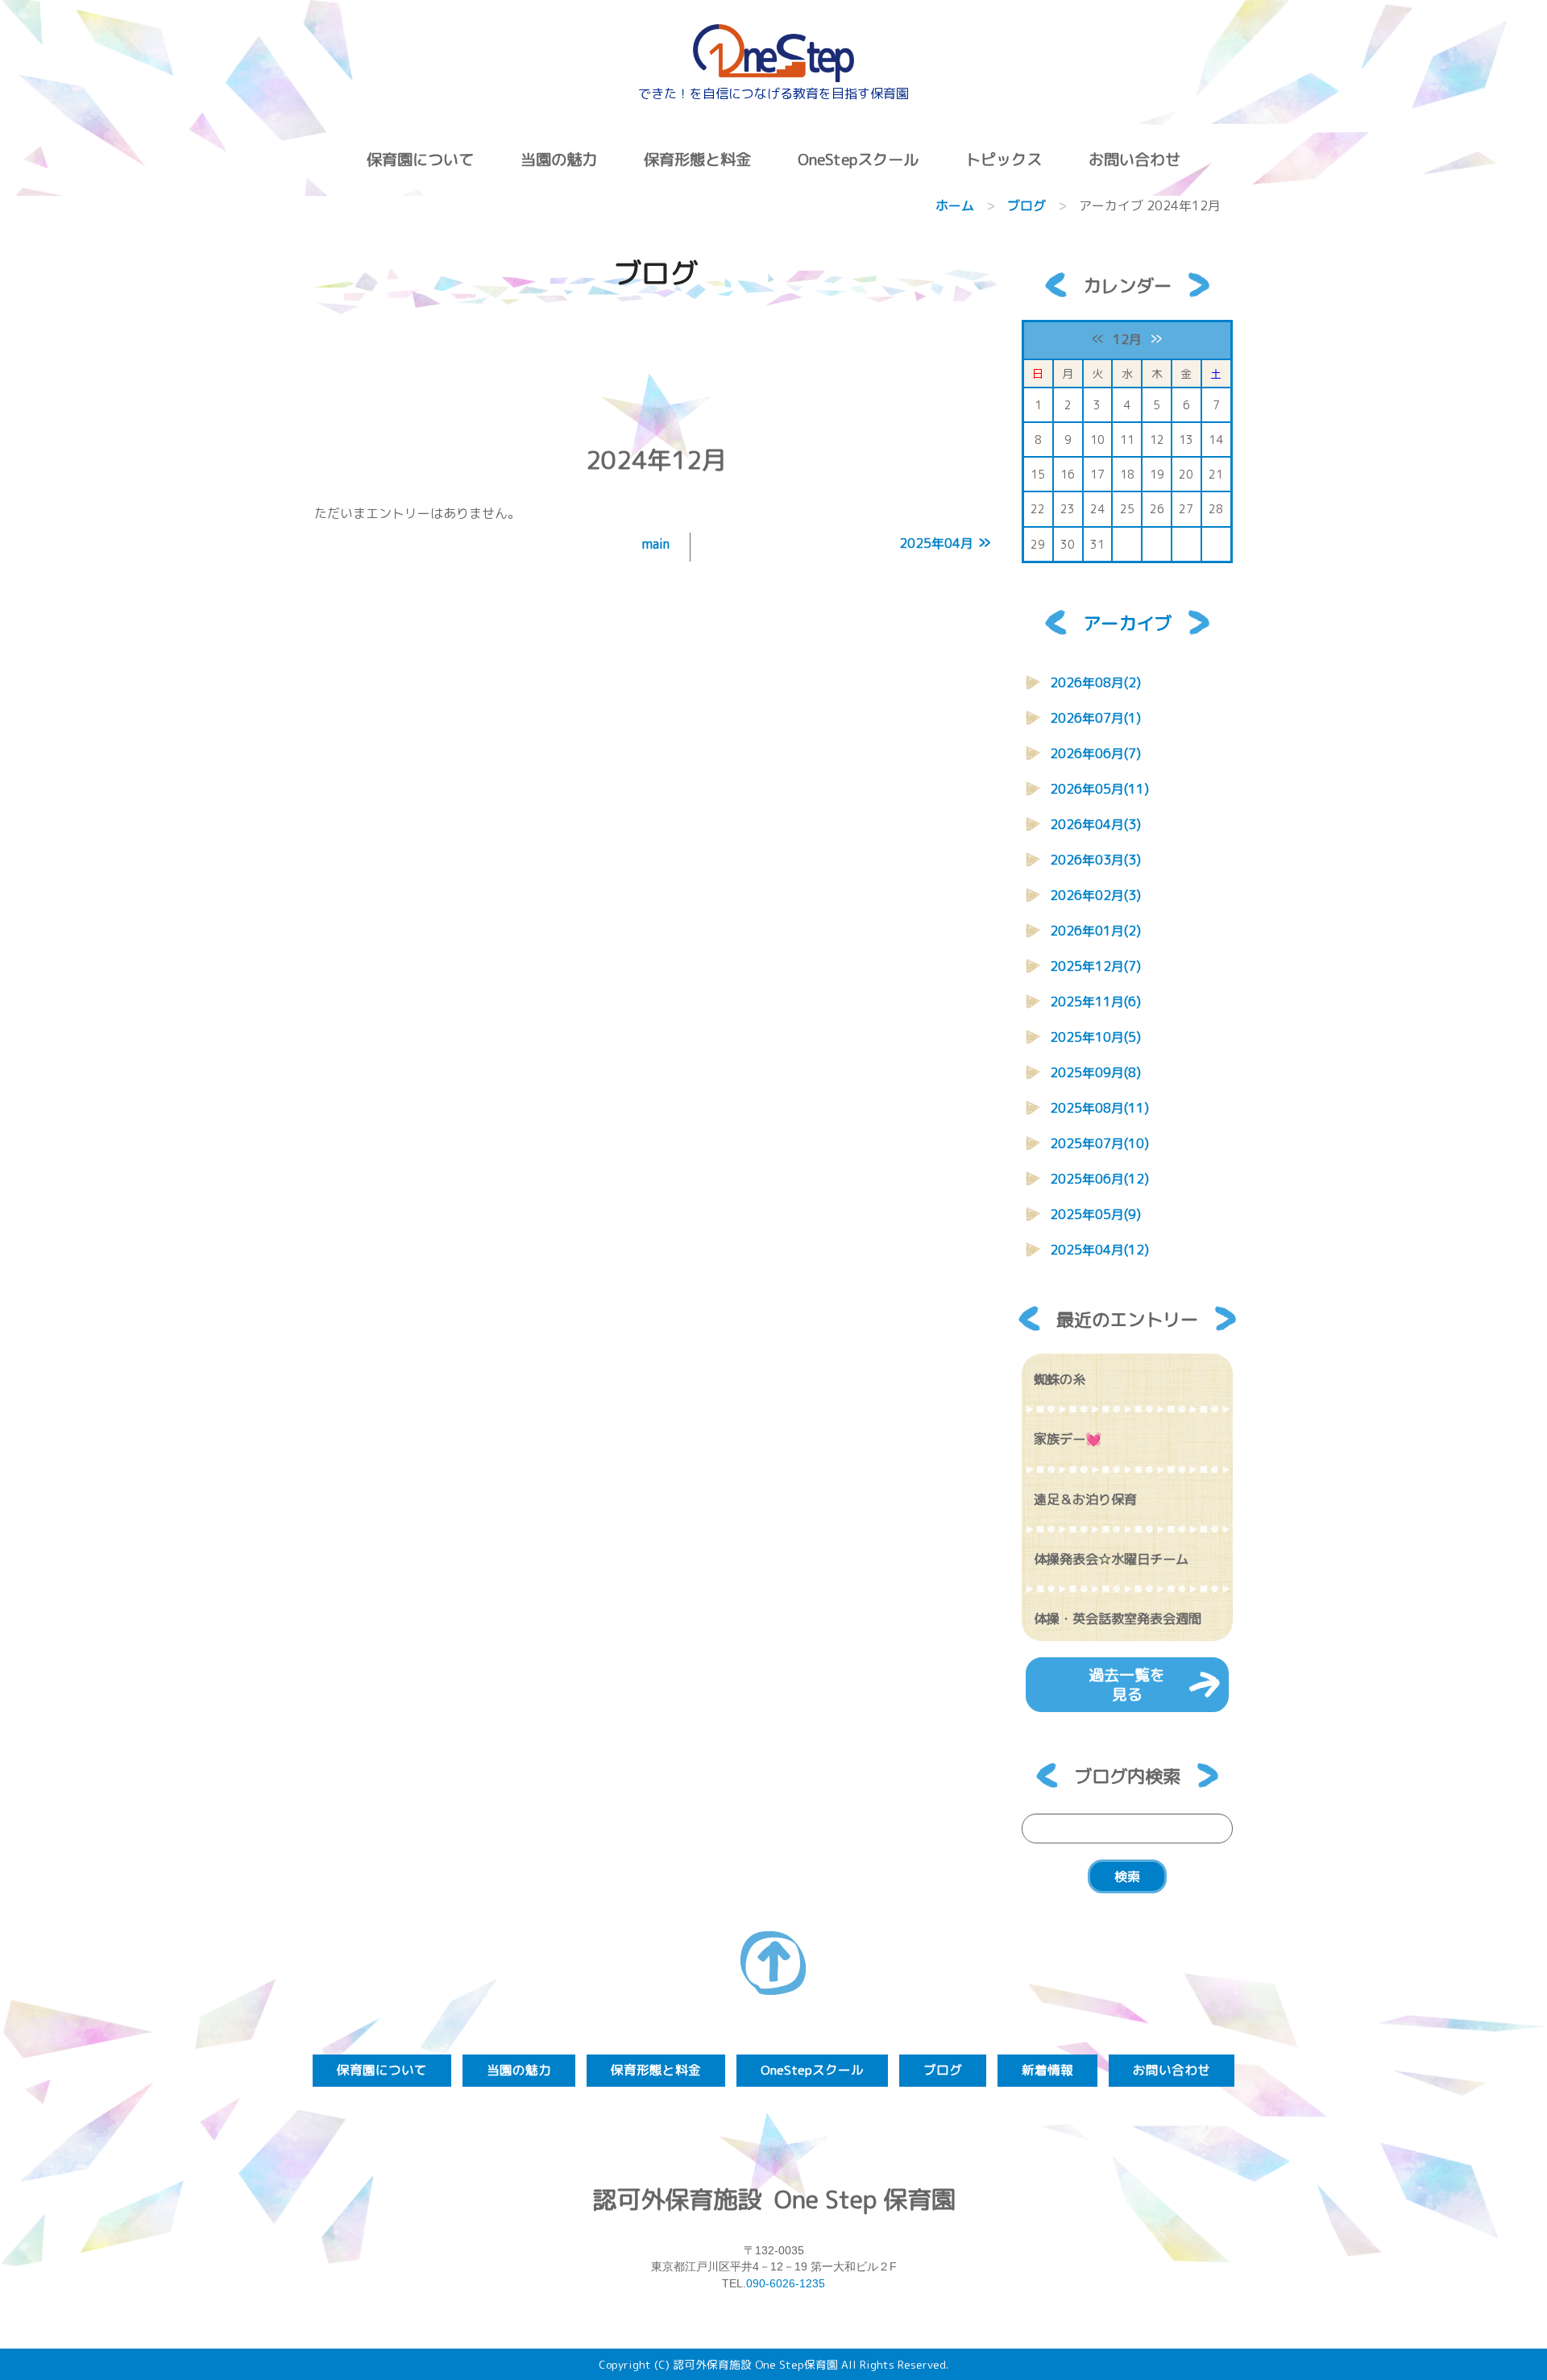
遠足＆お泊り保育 (1085, 1499)
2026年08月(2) (1095, 682)
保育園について (420, 159)
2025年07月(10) (1099, 1143)
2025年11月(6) (1095, 1001)
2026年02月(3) (1095, 895)
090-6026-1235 (786, 2283)
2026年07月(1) (1095, 718)
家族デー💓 (1068, 1439)
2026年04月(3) (1095, 824)
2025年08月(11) (1099, 1108)
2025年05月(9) (1095, 1214)
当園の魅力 (559, 159)
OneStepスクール (858, 159)
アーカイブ (1127, 623)
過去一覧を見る (1127, 1684)
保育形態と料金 (697, 159)
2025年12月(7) (1095, 966)
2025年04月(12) (1099, 1250)
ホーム (955, 205)
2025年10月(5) (1095, 1037)
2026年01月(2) (1095, 931)
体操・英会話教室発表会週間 (1118, 1619)
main (656, 544)
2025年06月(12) (1099, 1179)
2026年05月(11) (1099, 789)
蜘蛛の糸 (1060, 1379)
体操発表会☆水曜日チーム (1111, 1559)
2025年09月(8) (1095, 1072)
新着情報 (1047, 2070)
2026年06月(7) (1095, 753)
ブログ (1026, 205)
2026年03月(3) (1095, 860)
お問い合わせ (1134, 159)
